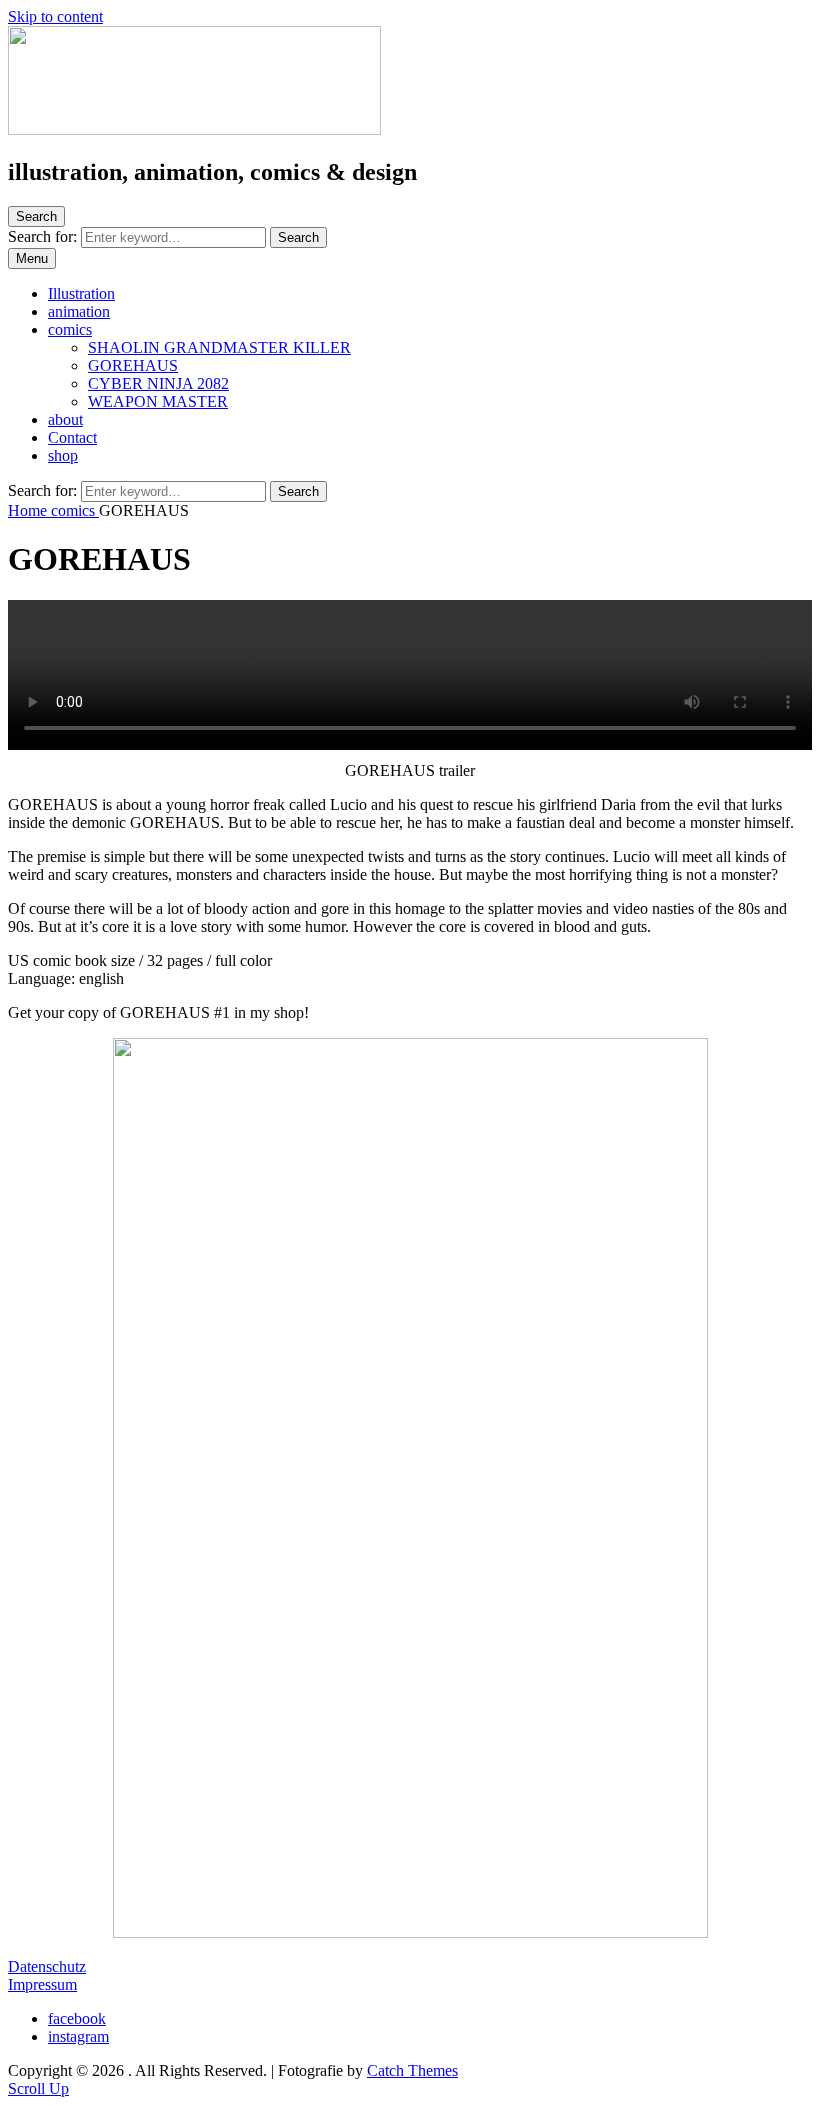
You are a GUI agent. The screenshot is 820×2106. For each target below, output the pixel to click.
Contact (72, 437)
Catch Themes (412, 2070)
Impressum (42, 1984)
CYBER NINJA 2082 (158, 383)
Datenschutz (47, 1966)
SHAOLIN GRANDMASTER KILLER (219, 347)
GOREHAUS (133, 365)
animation (79, 311)
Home (29, 510)
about (65, 419)
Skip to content (55, 16)
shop (63, 455)
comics (70, 329)
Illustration (81, 293)
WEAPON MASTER (158, 401)
